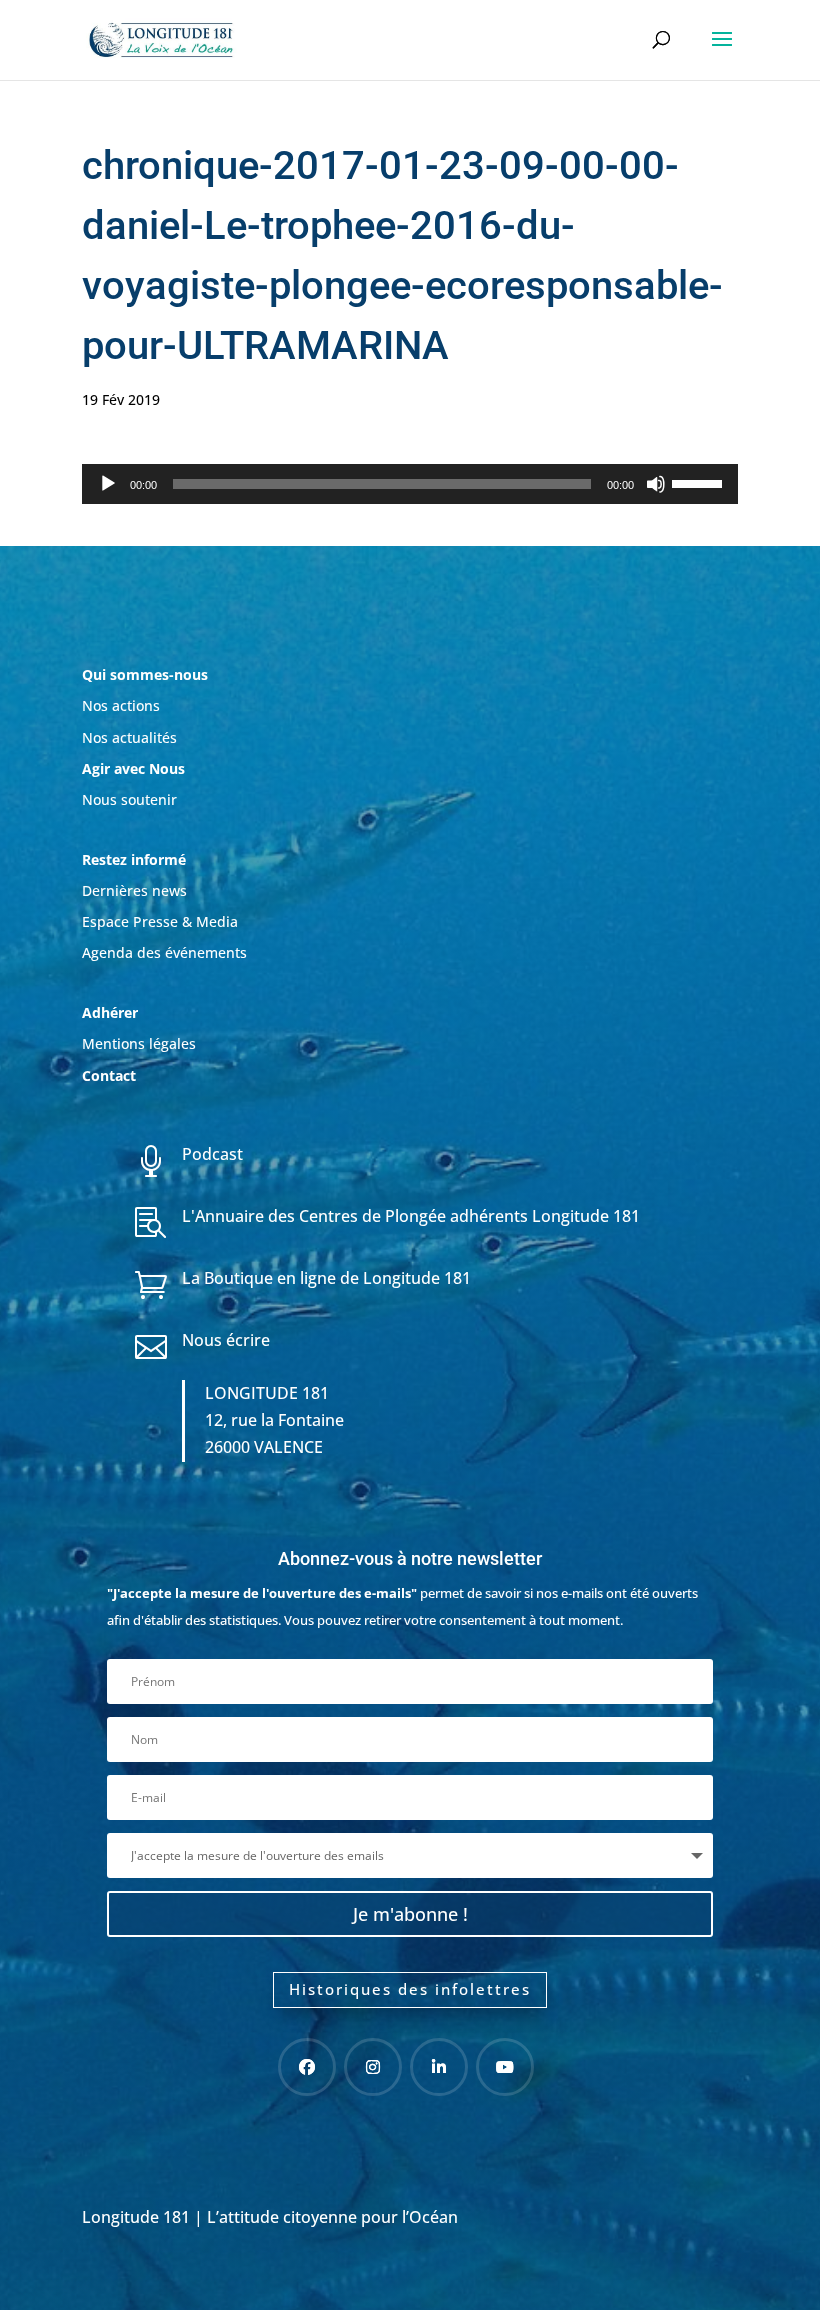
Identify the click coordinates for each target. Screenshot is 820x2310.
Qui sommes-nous (145, 674)
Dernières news (134, 890)
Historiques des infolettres (410, 1989)
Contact (109, 1075)
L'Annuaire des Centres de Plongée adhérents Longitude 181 (411, 1216)
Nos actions (121, 705)
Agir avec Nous (133, 768)
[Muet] (656, 484)
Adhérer (112, 1012)
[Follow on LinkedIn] (439, 2067)
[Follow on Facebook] (307, 2067)
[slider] (700, 482)
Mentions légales (139, 1043)
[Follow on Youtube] (505, 2067)
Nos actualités (129, 737)
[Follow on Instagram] (373, 2067)
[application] (410, 484)
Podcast (212, 1154)
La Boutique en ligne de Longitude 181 (326, 1278)
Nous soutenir (129, 799)
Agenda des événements (164, 952)
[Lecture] (108, 484)
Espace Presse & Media (160, 921)
